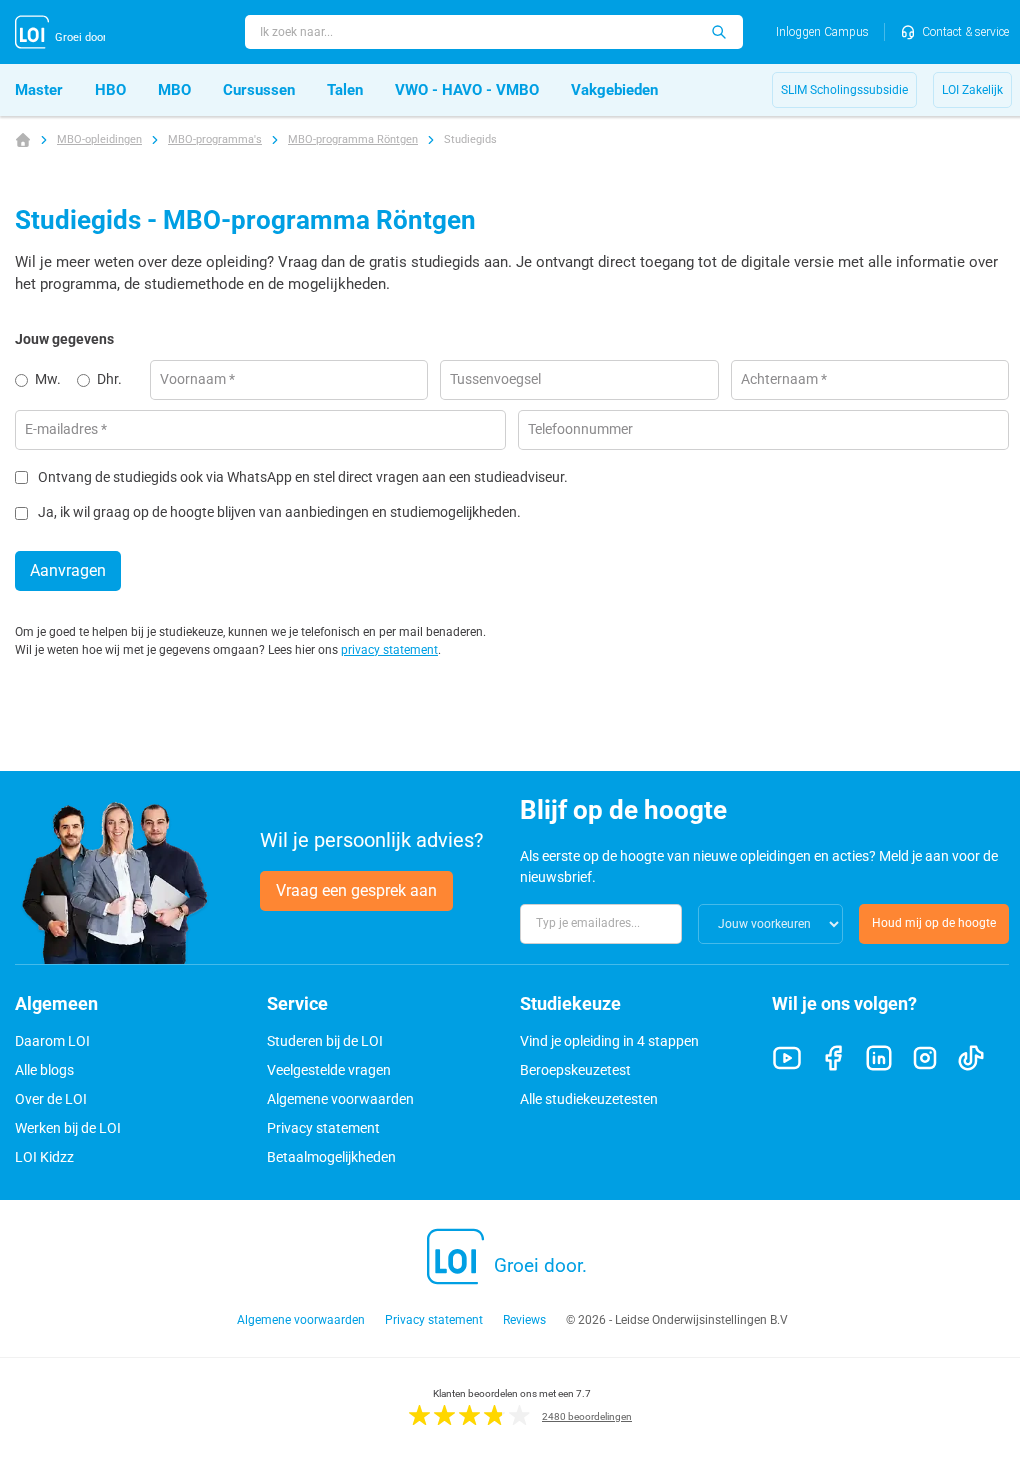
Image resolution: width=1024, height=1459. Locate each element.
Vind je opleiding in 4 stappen (609, 1041)
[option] (46, 380)
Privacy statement (323, 1128)
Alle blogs (44, 1070)
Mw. (48, 379)
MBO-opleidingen (99, 139)
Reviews (524, 1320)
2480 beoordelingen (587, 1416)
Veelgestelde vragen (329, 1070)
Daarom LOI (52, 1041)
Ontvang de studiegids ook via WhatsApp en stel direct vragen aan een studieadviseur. (303, 477)
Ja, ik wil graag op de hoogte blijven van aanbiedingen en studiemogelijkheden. (279, 512)
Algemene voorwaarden (340, 1099)
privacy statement (389, 650)
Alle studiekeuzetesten (589, 1099)
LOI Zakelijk (972, 90)
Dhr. (109, 379)
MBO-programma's (215, 139)
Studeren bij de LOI (325, 1041)
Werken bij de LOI (68, 1128)
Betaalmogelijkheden (331, 1157)
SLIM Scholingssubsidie (844, 90)
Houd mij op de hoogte (934, 923)
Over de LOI (51, 1099)
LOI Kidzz (44, 1157)
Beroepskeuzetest (575, 1070)
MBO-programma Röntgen (353, 139)
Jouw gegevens (64, 339)
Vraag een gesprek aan (356, 890)
